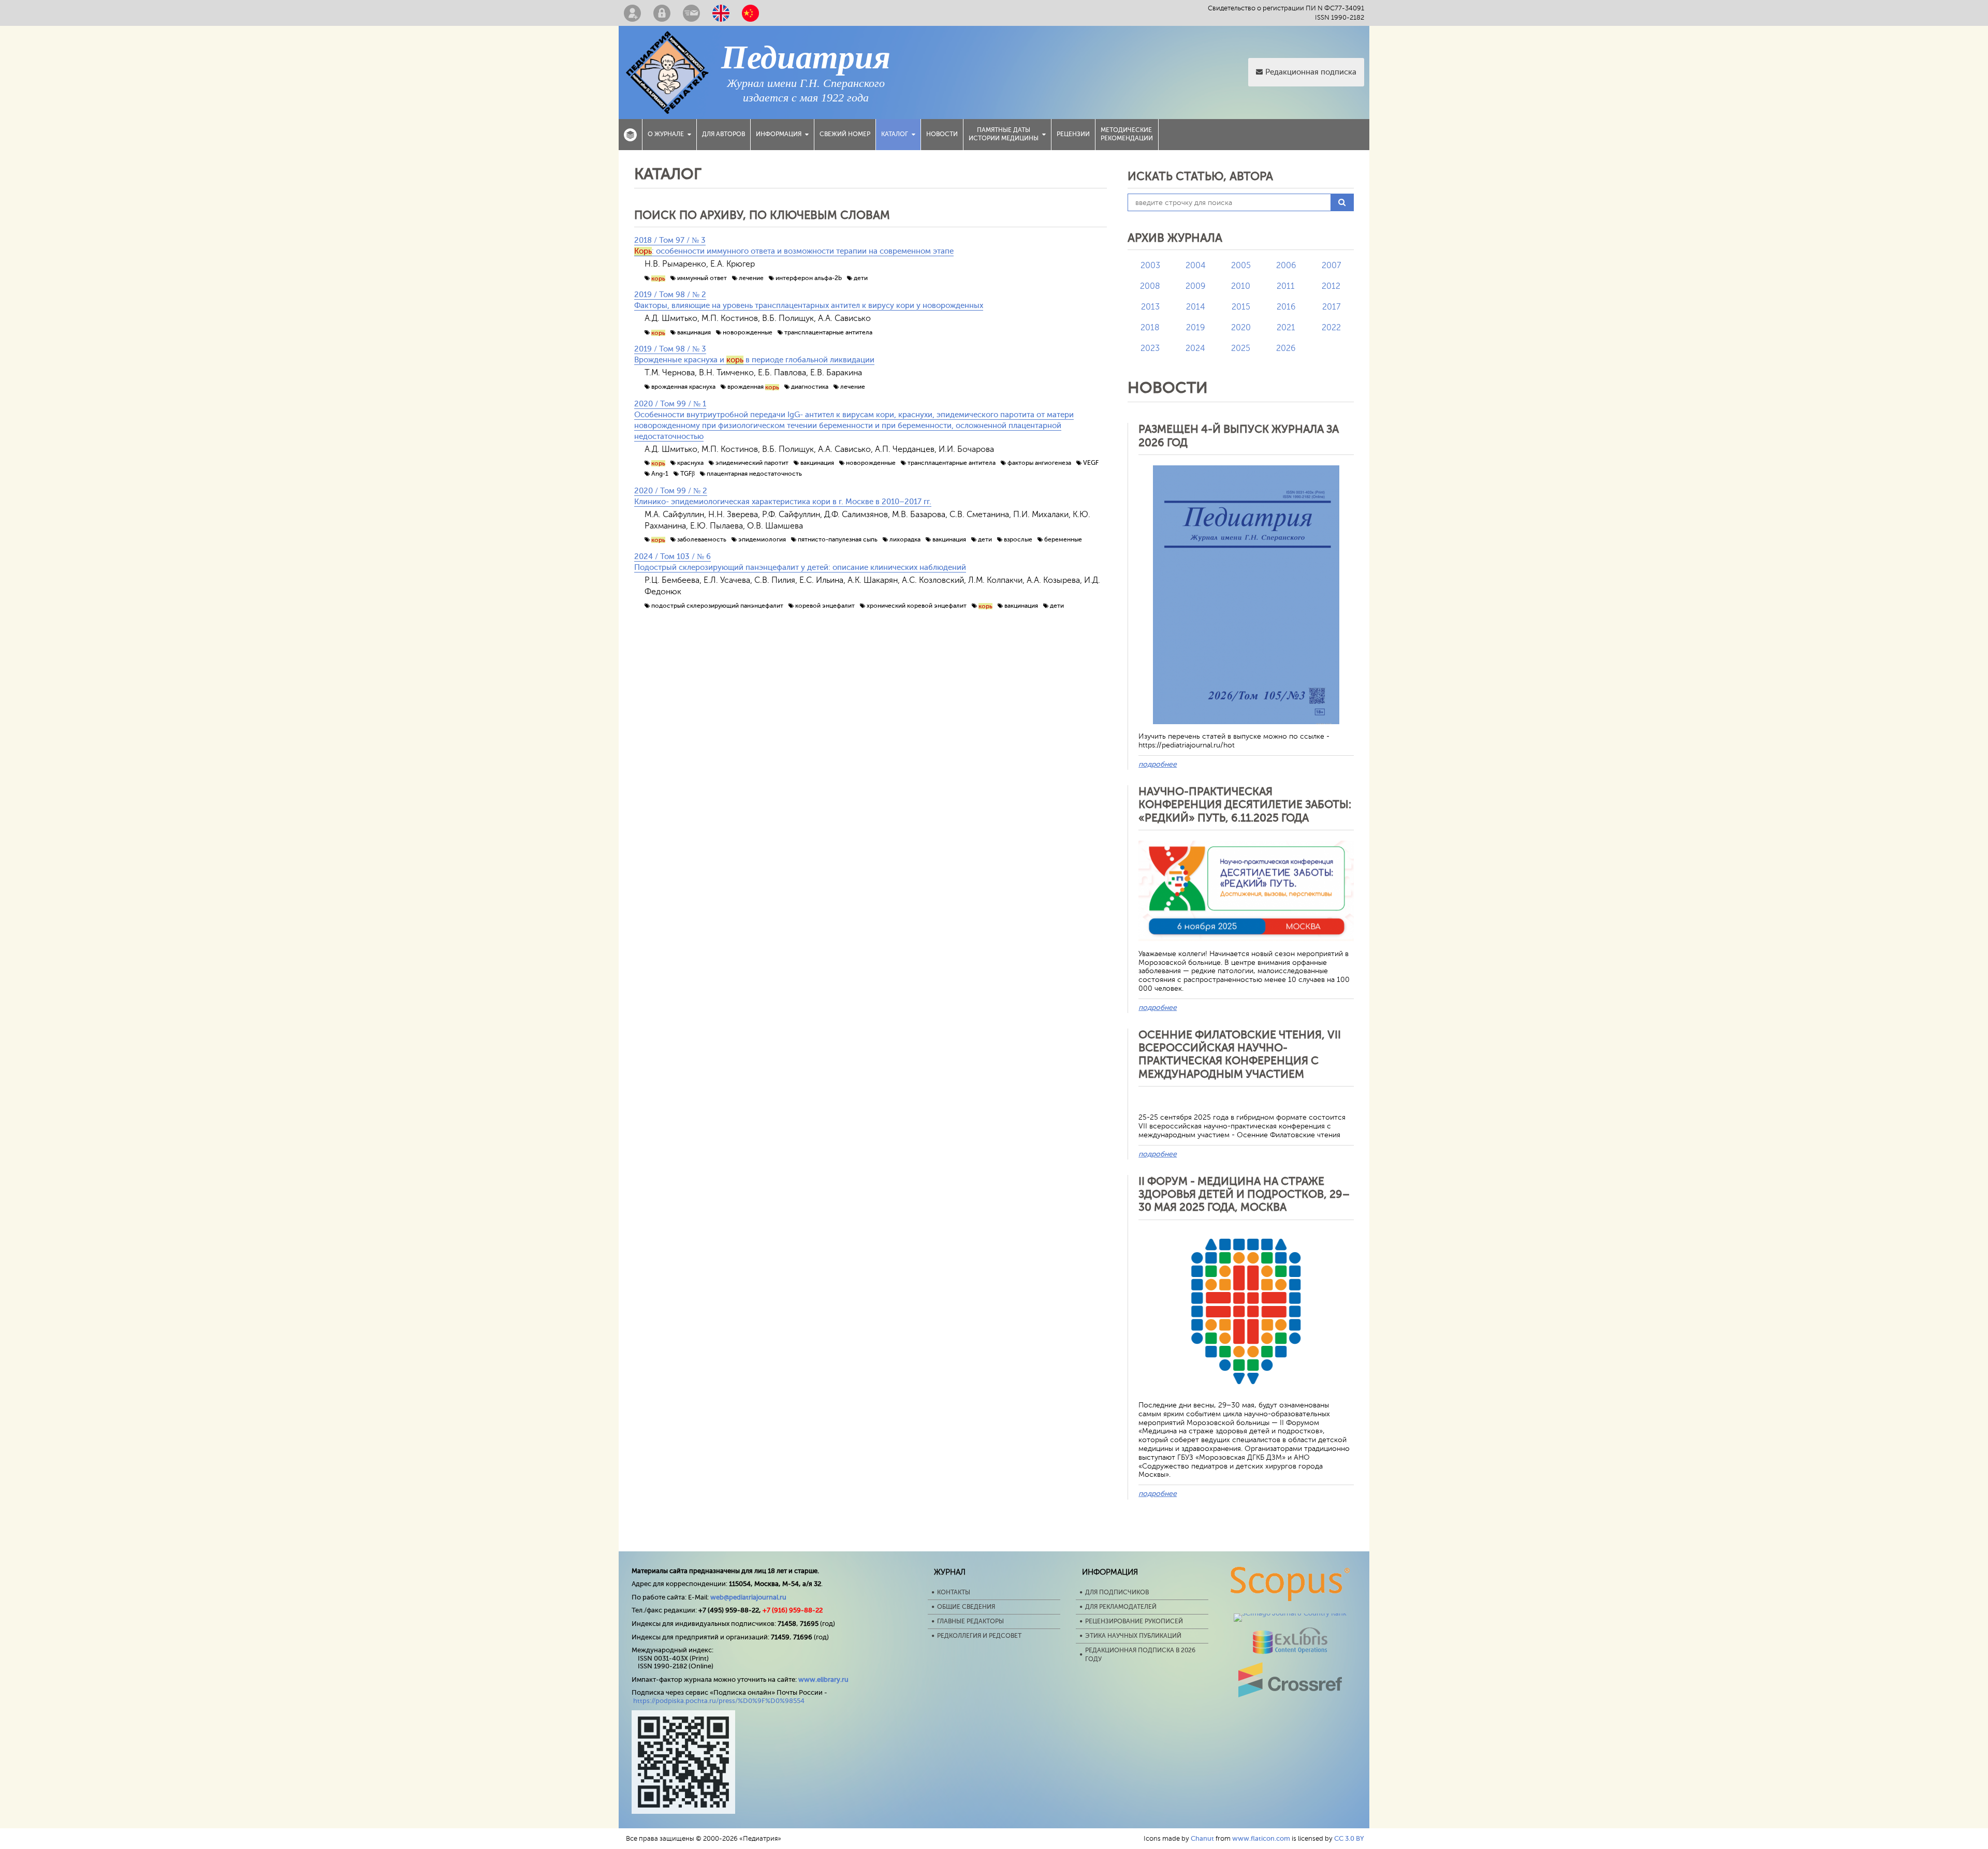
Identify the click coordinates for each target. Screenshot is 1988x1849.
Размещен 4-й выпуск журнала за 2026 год (1239, 436)
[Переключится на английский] (721, 13)
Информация (779, 134)
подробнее (1158, 764)
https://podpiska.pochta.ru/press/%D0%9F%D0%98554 (719, 1701)
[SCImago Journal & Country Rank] (1290, 1613)
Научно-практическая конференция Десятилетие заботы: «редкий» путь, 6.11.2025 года (1245, 804)
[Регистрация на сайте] (632, 13)
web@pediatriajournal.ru (748, 1597)
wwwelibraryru (823, 1679)
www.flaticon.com (1261, 1838)
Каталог (895, 134)
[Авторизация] (662, 13)
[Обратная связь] (691, 13)
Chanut (1202, 1838)
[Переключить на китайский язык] (750, 13)
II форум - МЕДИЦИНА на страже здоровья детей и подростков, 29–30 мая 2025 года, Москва (1244, 1194)
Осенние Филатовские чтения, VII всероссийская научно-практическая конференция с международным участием (1240, 1054)
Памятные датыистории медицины (1004, 134)
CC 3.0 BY (1349, 1838)
